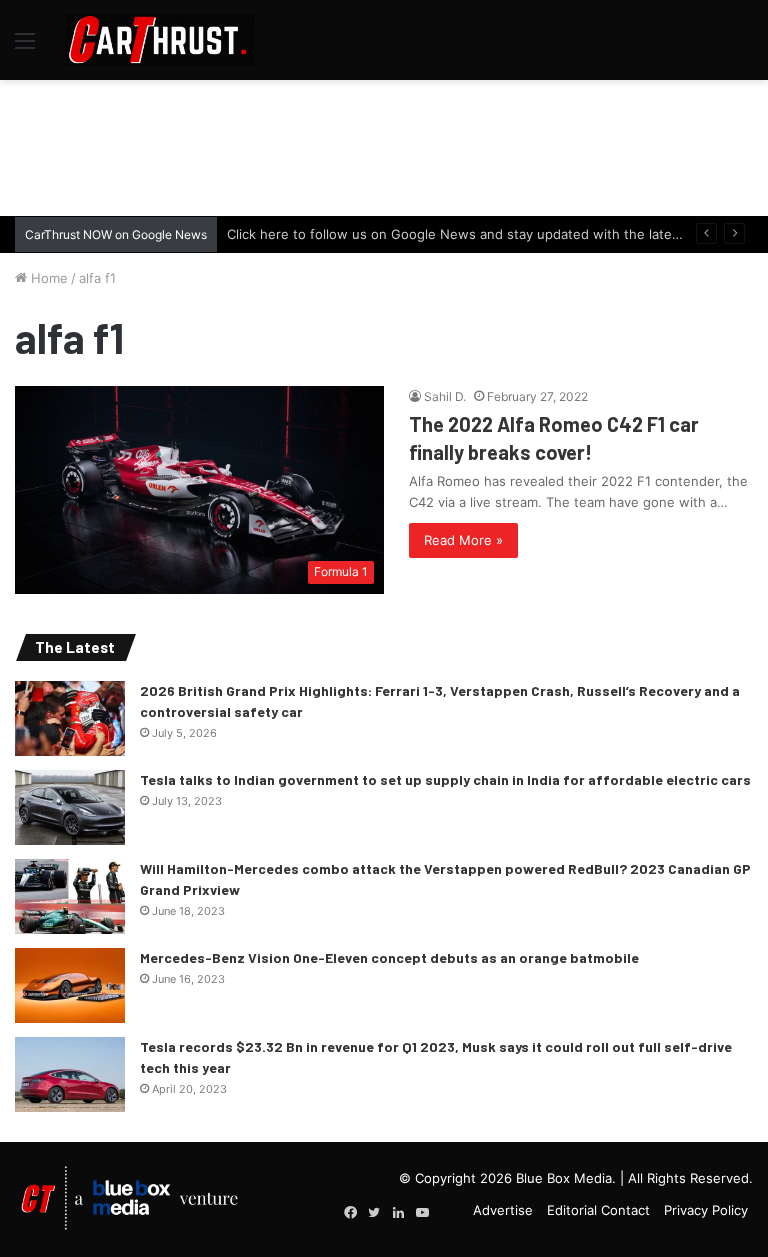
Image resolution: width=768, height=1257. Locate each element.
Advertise (503, 1210)
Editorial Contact (598, 1210)
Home (47, 278)
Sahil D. (445, 396)
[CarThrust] (160, 40)
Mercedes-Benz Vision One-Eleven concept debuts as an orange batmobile (389, 957)
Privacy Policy (706, 1210)
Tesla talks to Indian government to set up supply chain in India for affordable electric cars (445, 779)
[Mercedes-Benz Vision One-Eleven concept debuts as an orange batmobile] (70, 985)
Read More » (463, 540)
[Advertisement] (384, 145)
